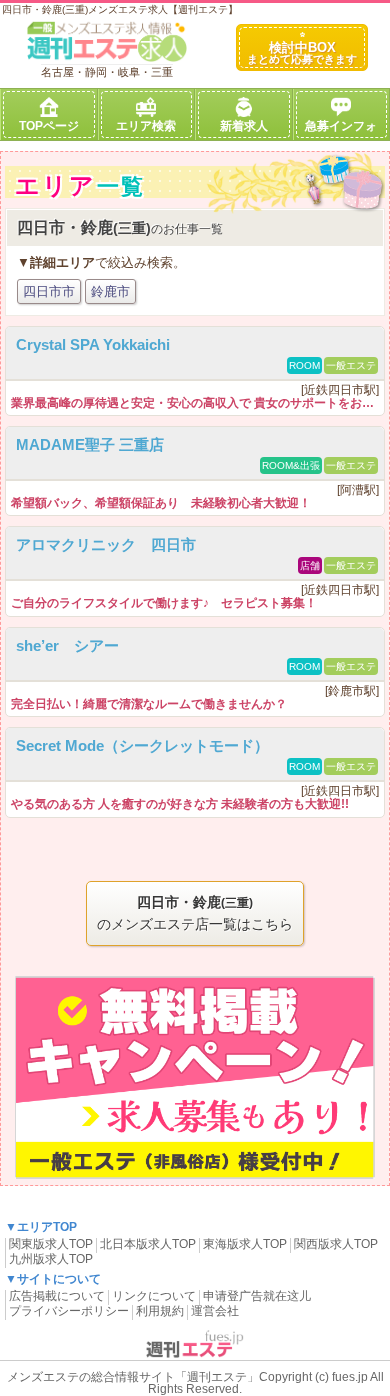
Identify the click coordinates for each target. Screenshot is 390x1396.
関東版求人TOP (51, 1244)
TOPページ (49, 126)
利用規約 (160, 1311)
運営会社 (215, 1311)
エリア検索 (146, 126)
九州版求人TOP (51, 1259)
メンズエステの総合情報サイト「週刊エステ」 (133, 1377)
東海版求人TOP (245, 1244)
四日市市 (49, 291)
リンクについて (154, 1296)
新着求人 (244, 126)
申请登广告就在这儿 (257, 1296)
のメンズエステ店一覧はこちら (195, 913)
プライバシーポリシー (69, 1311)
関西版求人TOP (336, 1244)
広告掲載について (57, 1296)
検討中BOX (302, 52)
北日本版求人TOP (148, 1244)
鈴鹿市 (110, 291)
